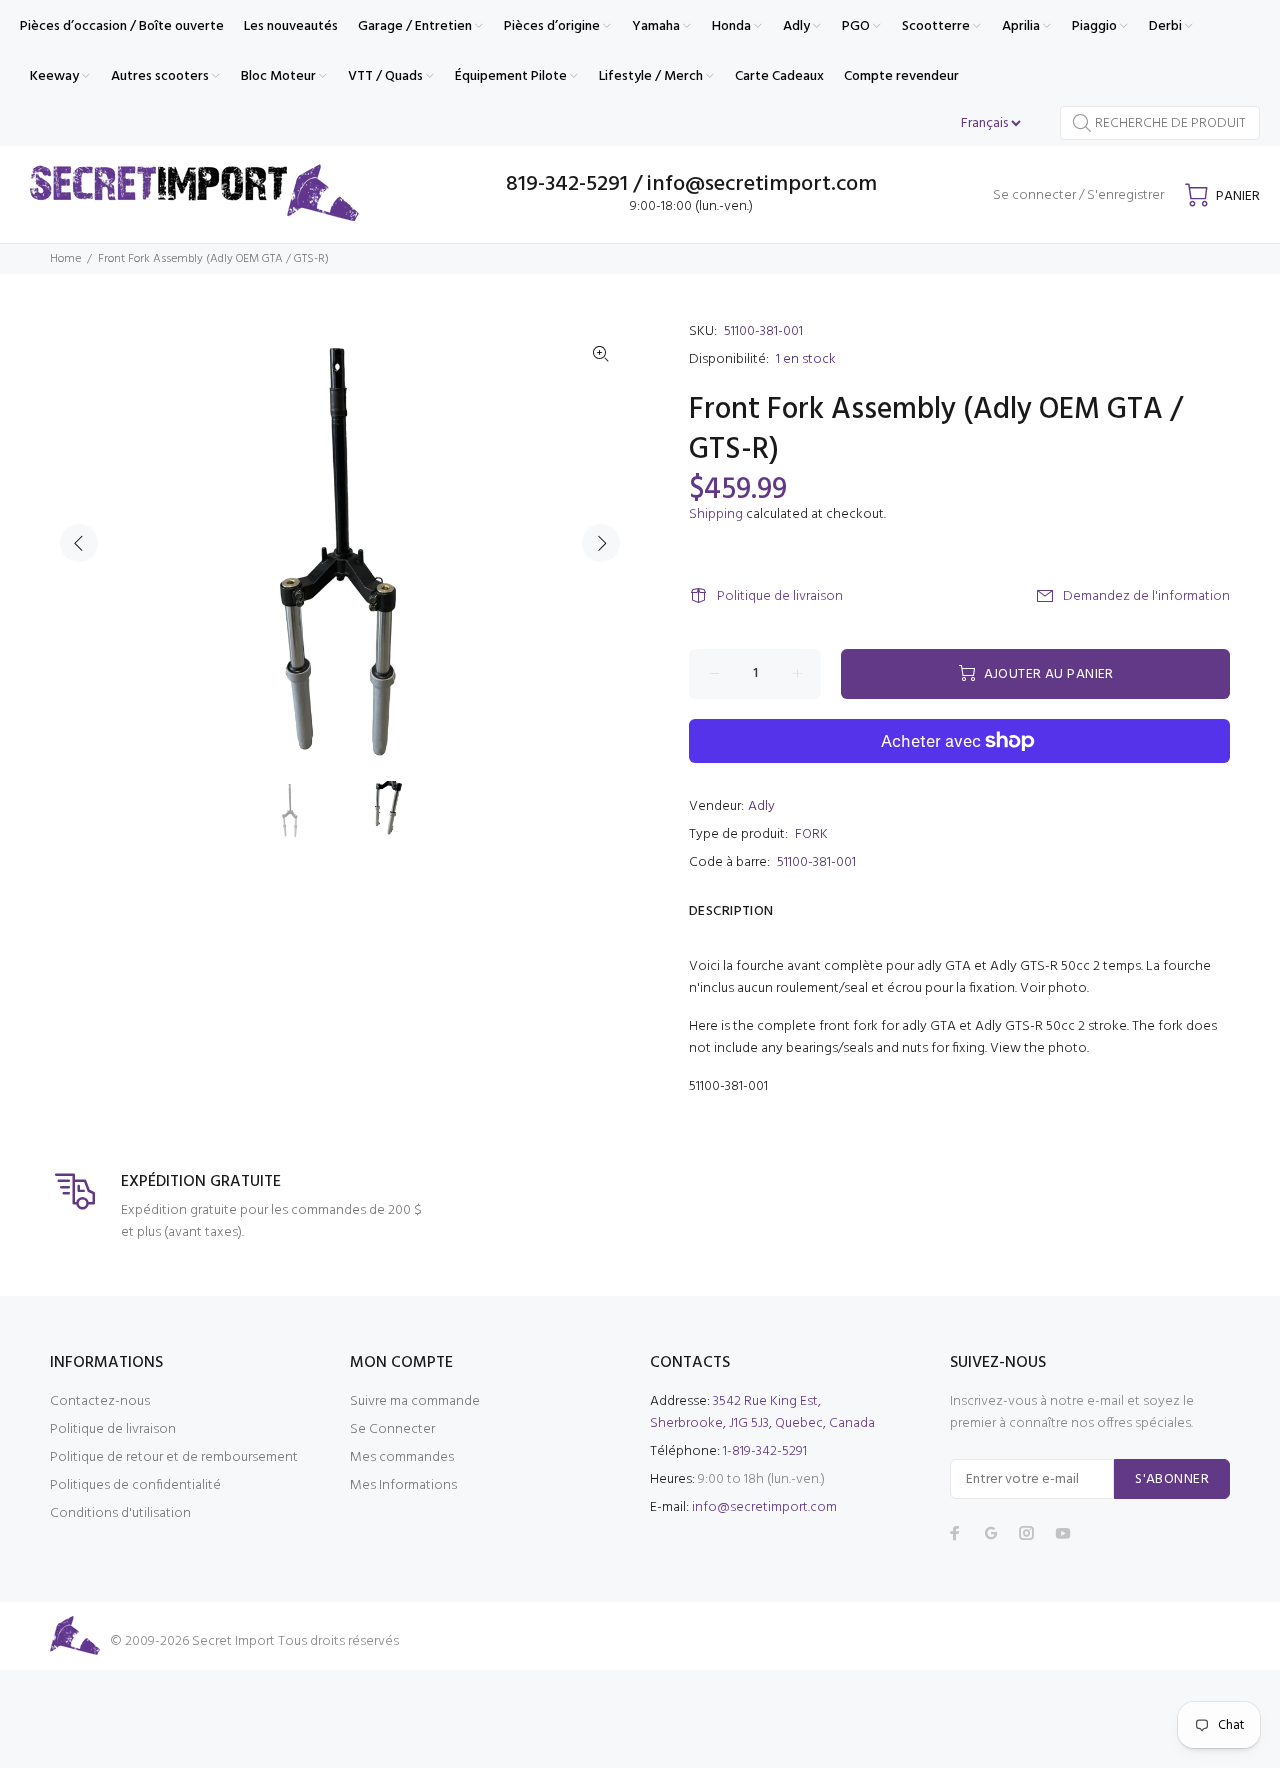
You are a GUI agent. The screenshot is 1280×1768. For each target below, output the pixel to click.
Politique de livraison (780, 596)
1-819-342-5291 (765, 1451)
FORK (811, 834)
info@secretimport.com (764, 1507)
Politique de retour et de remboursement (174, 1457)
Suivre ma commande (415, 1401)
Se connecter (1034, 195)
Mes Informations (403, 1485)
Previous (79, 543)
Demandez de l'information (1146, 596)
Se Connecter (392, 1429)
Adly (761, 806)
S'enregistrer (1125, 195)
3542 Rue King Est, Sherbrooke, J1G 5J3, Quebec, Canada (762, 1412)
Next (601, 543)
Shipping (716, 514)
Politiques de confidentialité (135, 1485)
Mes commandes (402, 1457)
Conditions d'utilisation (120, 1513)
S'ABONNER (1172, 1479)
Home (65, 259)
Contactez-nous (100, 1401)
